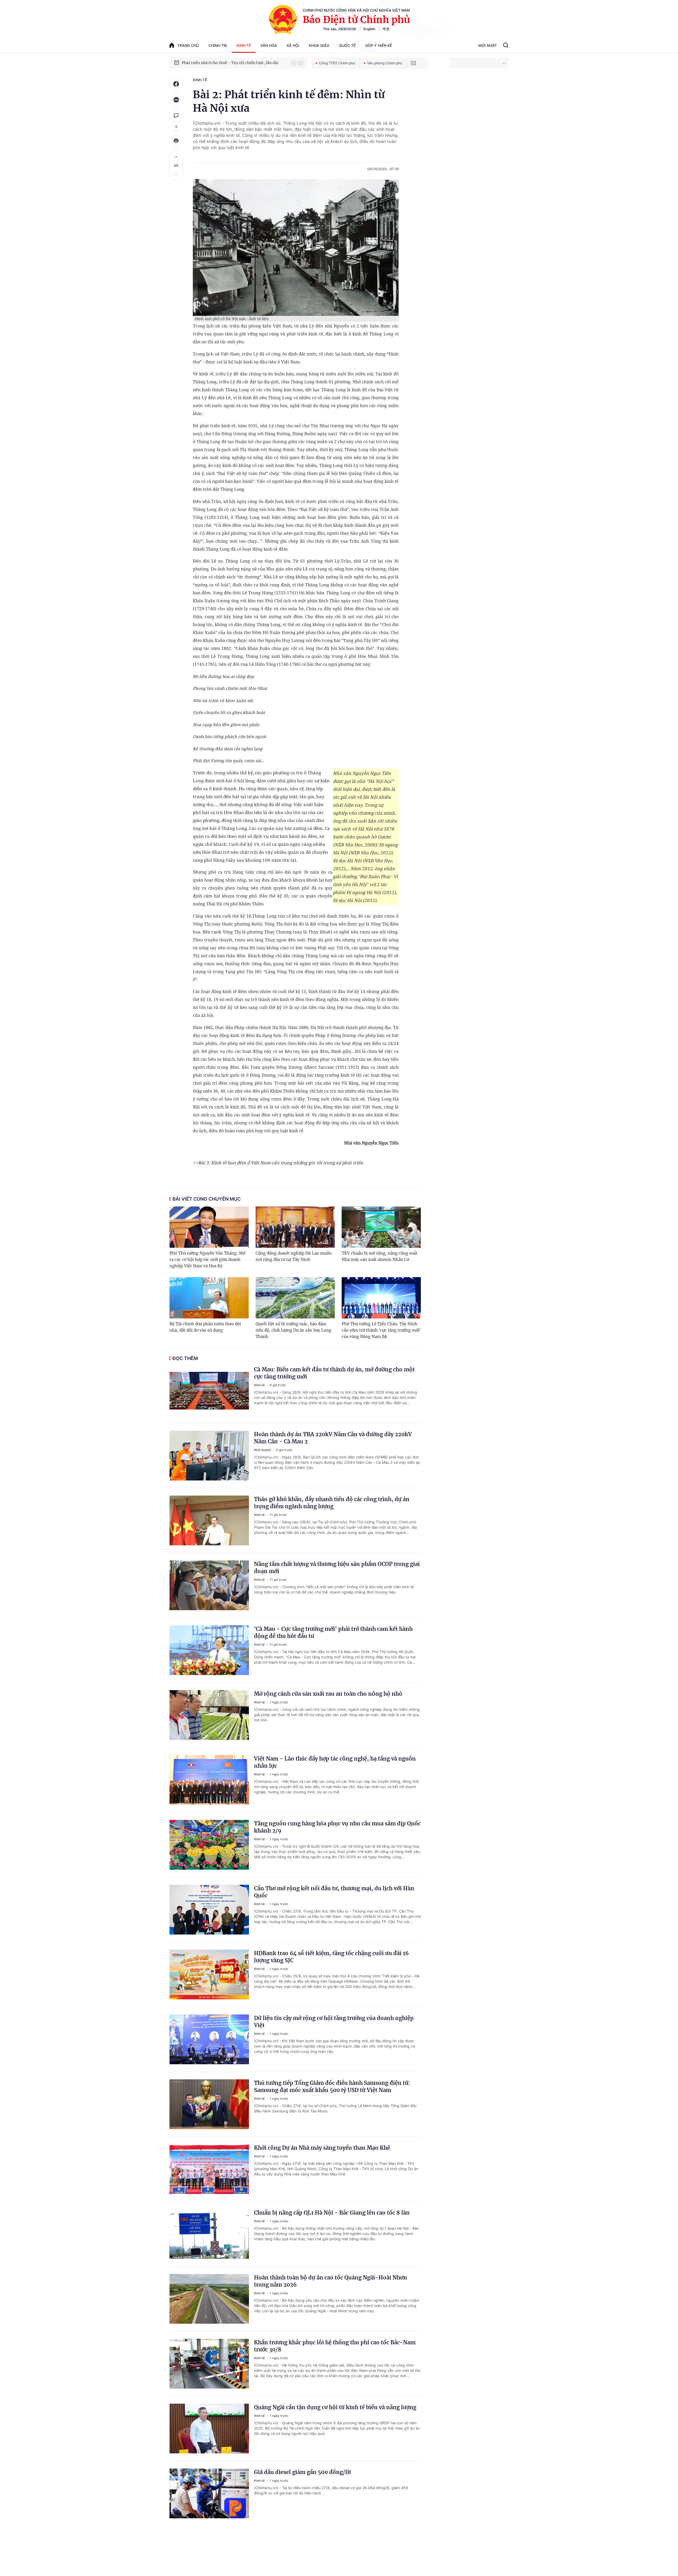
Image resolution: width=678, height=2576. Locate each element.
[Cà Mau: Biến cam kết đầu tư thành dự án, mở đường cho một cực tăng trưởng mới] (209, 1391)
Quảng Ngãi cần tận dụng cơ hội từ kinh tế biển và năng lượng (335, 2407)
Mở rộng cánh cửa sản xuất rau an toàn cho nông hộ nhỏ (328, 1694)
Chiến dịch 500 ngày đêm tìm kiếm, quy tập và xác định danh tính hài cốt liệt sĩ (234, 63)
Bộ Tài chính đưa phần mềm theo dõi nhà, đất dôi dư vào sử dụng (205, 1327)
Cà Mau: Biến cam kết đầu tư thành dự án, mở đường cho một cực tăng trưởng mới (334, 1373)
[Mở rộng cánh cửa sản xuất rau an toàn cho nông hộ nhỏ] (209, 1715)
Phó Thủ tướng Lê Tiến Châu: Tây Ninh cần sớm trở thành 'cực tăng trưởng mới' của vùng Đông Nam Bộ (381, 1330)
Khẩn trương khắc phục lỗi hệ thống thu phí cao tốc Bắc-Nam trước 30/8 (335, 2346)
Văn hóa (269, 45)
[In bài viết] (176, 141)
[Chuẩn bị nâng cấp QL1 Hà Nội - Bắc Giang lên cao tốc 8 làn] (209, 2234)
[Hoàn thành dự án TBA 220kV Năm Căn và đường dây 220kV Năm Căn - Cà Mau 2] (209, 1456)
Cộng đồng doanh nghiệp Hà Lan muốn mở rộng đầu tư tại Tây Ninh (294, 1256)
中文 (386, 29)
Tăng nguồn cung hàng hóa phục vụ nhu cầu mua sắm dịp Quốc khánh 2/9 (337, 1827)
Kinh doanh (263, 1450)
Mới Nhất (488, 45)
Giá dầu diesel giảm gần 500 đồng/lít (303, 2472)
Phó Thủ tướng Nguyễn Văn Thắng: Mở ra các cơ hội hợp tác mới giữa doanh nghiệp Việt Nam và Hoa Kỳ (207, 1260)
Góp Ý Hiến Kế (379, 45)
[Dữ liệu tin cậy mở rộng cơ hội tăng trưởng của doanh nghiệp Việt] (209, 2039)
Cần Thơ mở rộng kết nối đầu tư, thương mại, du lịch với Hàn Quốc (334, 1892)
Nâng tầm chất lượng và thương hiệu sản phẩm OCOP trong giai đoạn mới (337, 1568)
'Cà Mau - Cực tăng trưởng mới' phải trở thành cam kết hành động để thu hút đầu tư (333, 1632)
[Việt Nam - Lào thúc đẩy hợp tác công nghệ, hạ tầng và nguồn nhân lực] (209, 1780)
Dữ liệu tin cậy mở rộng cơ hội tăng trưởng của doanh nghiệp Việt (334, 2022)
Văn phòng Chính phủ (385, 63)
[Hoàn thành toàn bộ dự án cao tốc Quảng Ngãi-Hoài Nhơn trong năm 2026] (209, 2299)
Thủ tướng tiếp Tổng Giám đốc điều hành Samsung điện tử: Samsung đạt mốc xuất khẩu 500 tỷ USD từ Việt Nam (332, 2086)
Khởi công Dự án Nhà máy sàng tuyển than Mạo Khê (322, 2148)
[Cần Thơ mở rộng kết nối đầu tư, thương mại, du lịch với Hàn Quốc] (209, 1910)
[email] (413, 63)
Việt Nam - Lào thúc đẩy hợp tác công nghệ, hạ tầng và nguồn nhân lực (335, 1762)
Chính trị (218, 45)
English (369, 29)
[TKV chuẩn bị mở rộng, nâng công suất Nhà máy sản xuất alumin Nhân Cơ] (381, 1227)
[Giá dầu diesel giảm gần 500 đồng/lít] (209, 2493)
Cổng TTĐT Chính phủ (337, 63)
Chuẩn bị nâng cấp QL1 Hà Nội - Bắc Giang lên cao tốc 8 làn (332, 2213)
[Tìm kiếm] (506, 46)
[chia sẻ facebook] (176, 84)
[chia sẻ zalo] (176, 100)
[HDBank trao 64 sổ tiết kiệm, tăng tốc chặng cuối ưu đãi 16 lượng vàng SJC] (209, 1974)
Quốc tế (347, 45)
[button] (294, 63)
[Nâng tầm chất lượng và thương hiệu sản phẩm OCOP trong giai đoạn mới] (209, 1585)
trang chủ (188, 45)
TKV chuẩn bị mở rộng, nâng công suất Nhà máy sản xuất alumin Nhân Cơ (380, 1256)
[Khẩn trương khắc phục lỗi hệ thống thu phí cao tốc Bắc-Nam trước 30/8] (209, 2364)
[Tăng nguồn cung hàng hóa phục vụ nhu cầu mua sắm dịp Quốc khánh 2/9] (209, 1845)
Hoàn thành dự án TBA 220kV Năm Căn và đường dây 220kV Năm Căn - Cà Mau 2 (333, 1438)
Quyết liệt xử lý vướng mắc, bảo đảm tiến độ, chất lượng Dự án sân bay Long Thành (293, 1330)
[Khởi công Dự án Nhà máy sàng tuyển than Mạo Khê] (209, 2169)
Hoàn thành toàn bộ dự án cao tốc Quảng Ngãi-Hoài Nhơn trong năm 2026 (331, 2281)
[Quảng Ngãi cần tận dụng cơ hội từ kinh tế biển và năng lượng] (209, 2429)
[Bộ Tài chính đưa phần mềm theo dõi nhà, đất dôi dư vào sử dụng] (209, 1298)
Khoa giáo (319, 45)
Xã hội (293, 45)
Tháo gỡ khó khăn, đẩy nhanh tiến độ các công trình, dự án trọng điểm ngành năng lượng (332, 1503)
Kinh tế (244, 45)
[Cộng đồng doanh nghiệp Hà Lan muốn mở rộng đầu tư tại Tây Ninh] (295, 1227)
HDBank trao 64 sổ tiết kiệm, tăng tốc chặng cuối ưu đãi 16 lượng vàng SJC (331, 1957)
